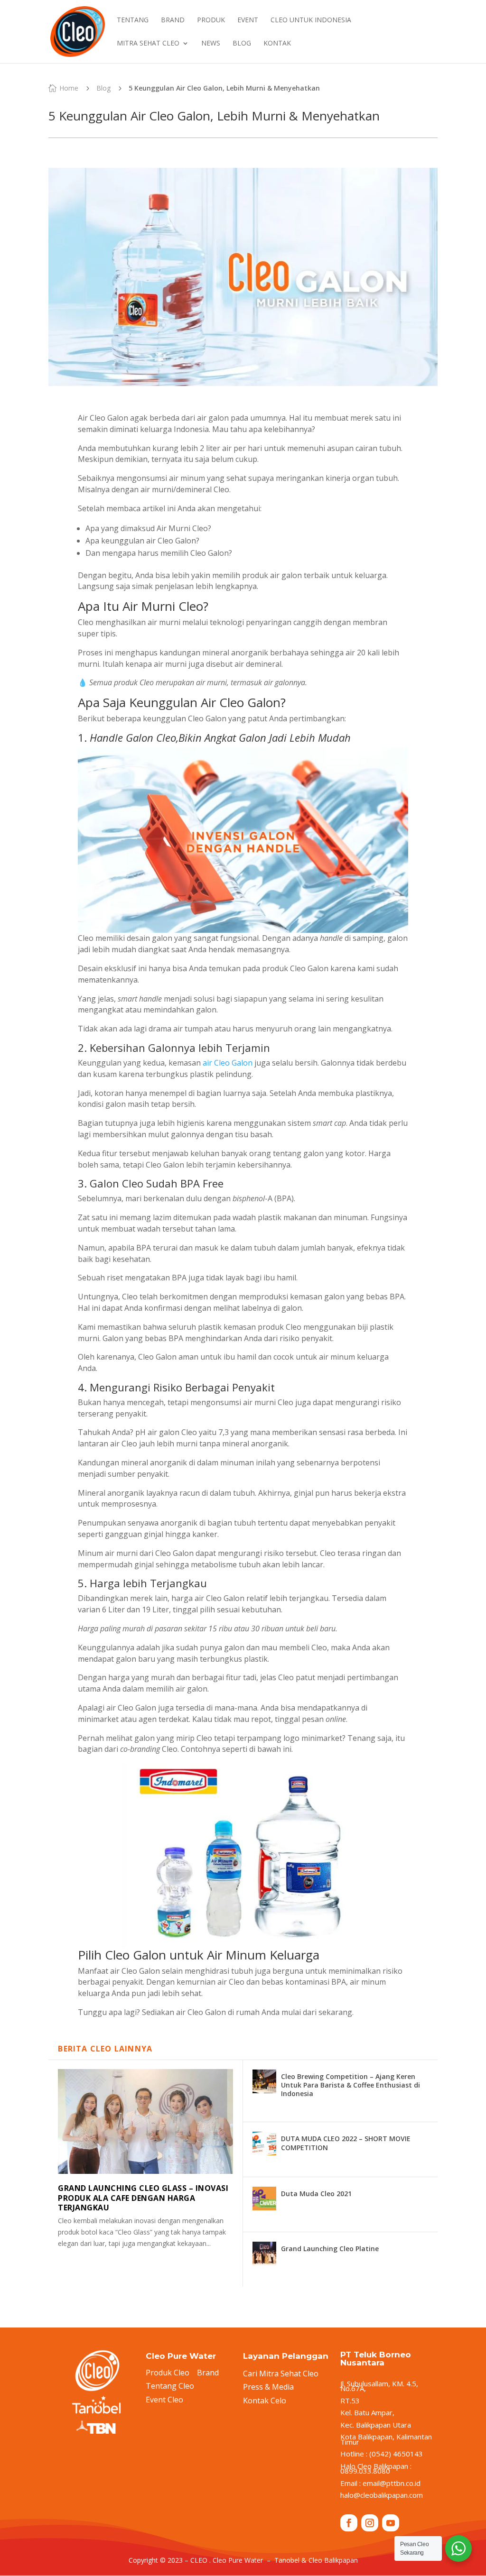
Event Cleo (164, 2400)
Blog (103, 88)
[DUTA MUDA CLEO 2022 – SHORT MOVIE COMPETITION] (264, 2144)
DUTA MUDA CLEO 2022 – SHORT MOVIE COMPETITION (346, 2143)
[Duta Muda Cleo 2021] (264, 2199)
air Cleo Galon (228, 1063)
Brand (208, 2373)
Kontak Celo (265, 2401)
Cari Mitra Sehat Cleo (281, 2374)
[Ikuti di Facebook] (349, 2523)
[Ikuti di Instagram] (370, 2523)
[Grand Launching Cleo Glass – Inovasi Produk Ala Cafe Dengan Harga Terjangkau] (145, 2121)
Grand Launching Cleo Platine (330, 2249)
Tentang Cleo (170, 2386)
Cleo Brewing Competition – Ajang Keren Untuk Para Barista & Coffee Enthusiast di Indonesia (350, 2085)
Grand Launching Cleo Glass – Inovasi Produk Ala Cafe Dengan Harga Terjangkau (143, 2198)
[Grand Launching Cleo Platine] (264, 2254)
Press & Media (268, 2387)
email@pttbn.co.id (392, 2483)
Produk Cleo (168, 2373)
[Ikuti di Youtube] (391, 2523)
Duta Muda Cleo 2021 (316, 2194)
